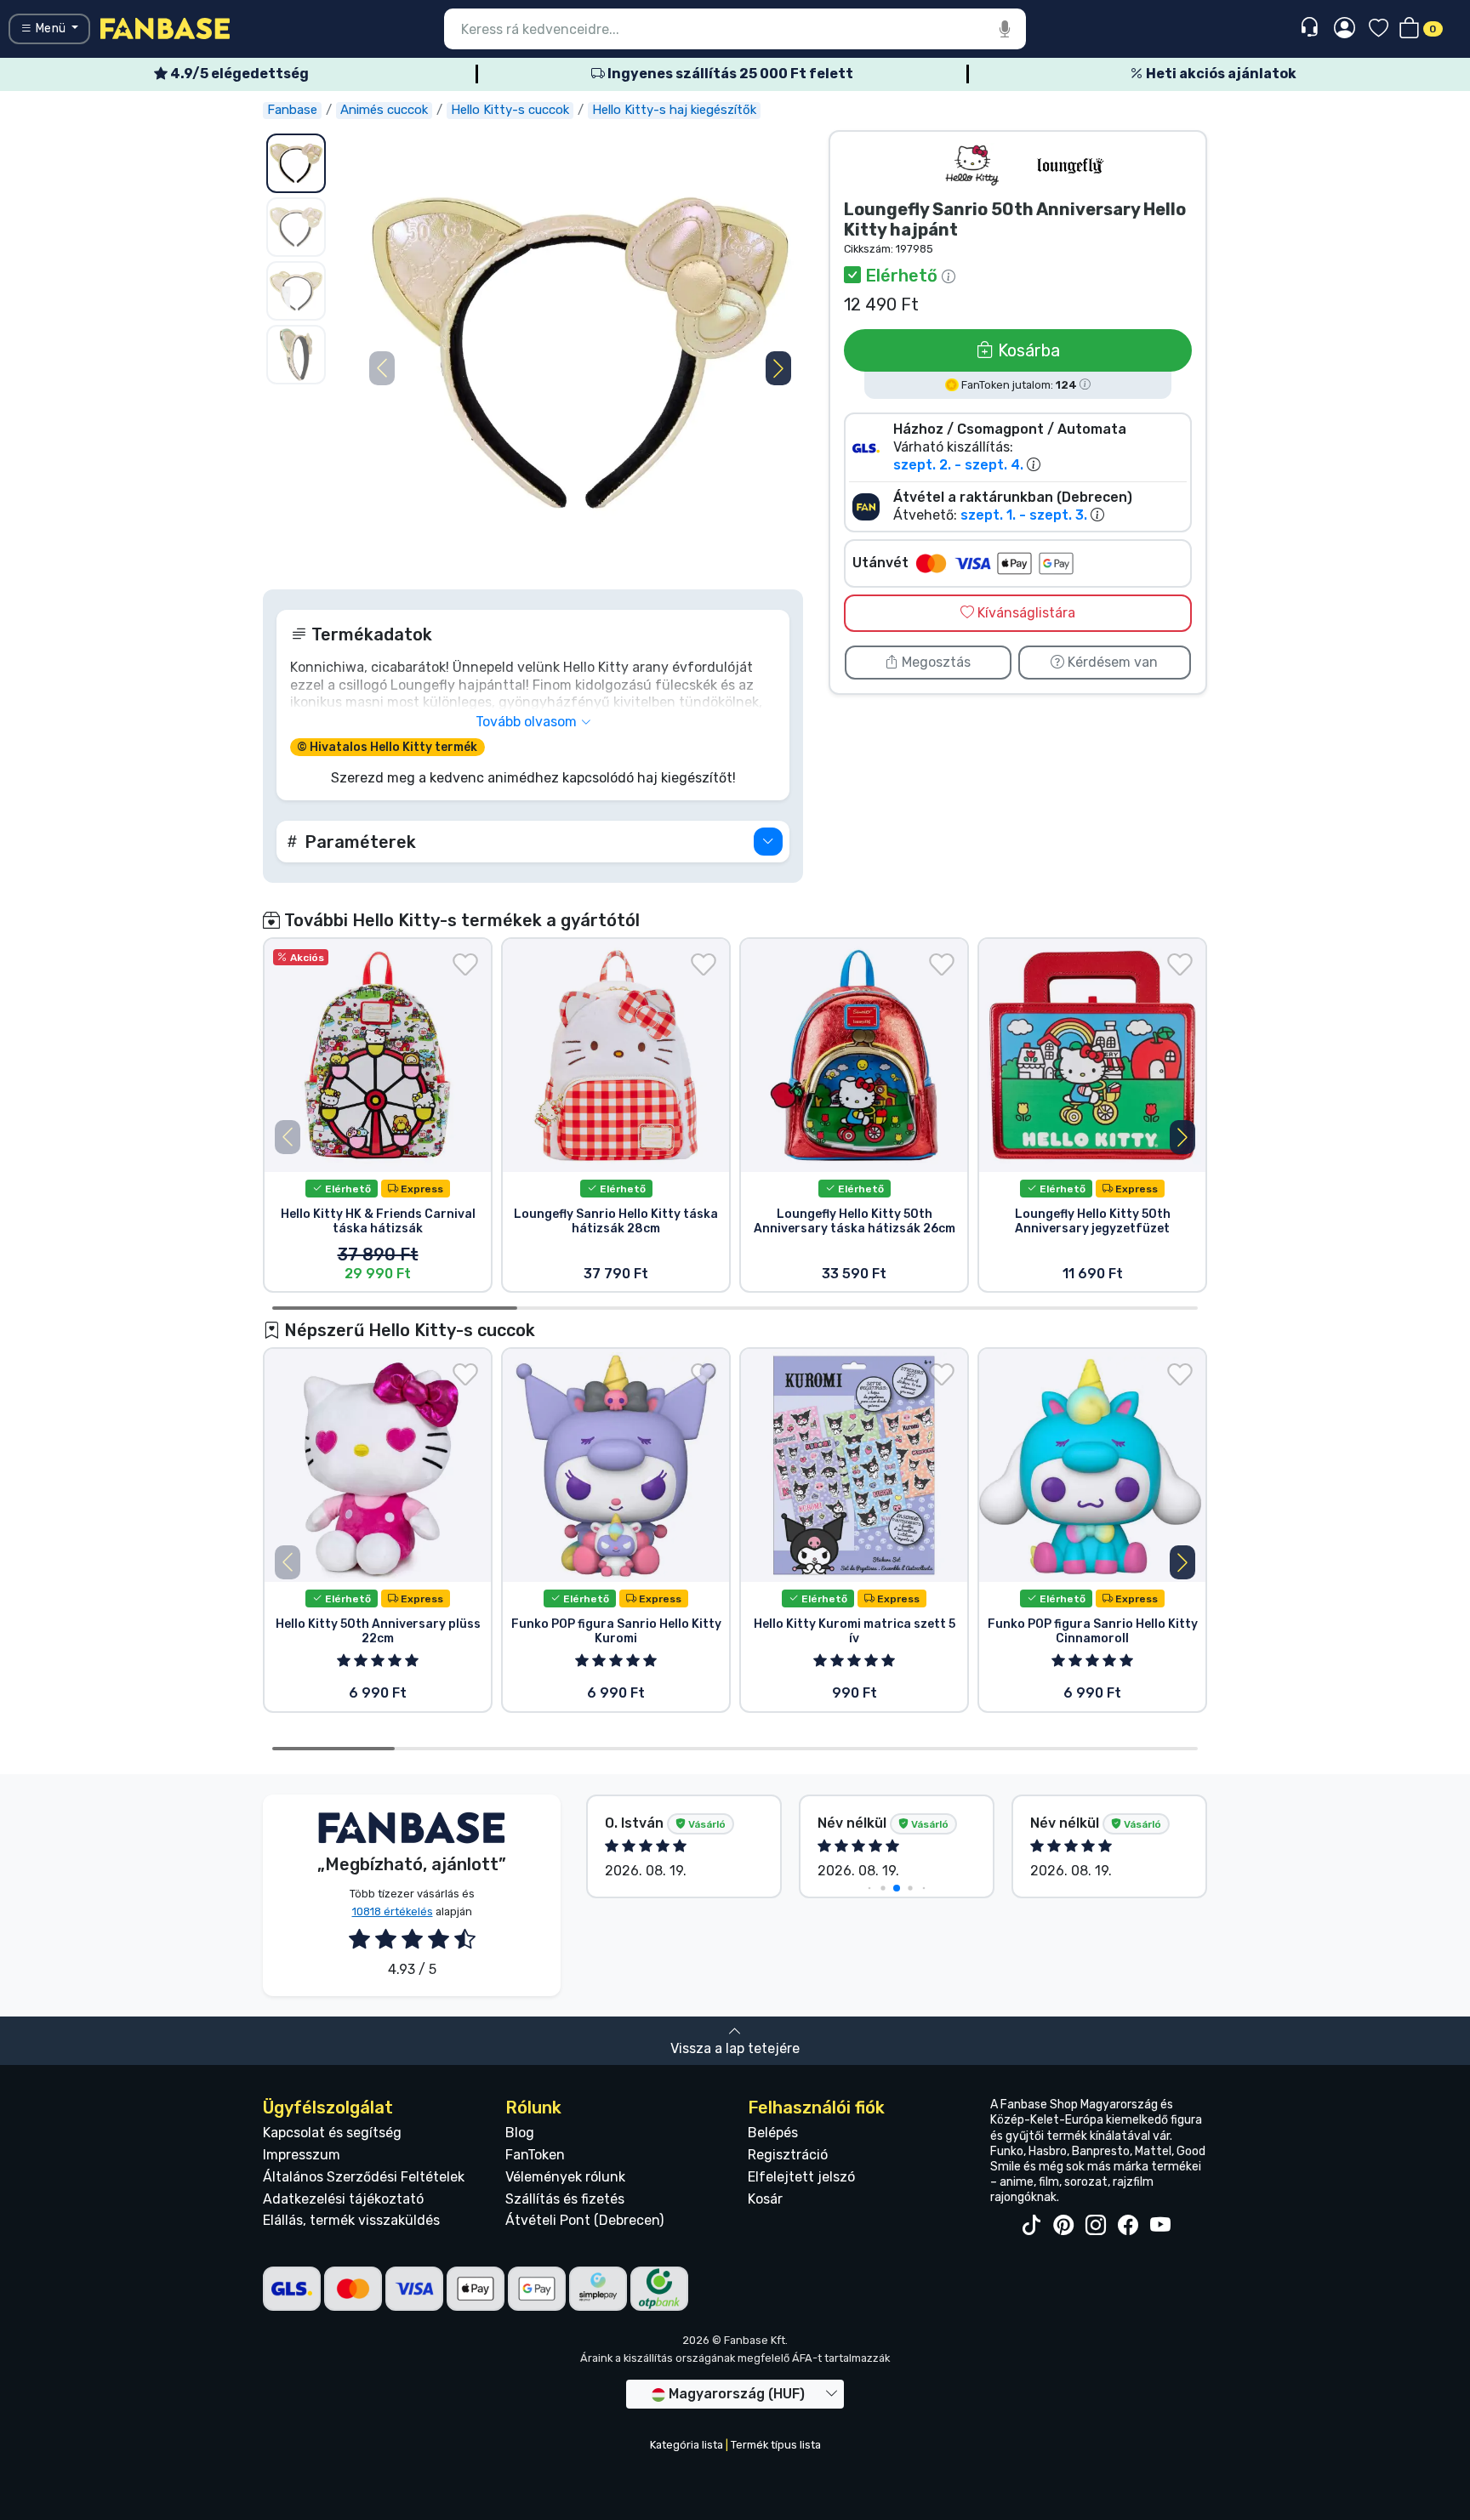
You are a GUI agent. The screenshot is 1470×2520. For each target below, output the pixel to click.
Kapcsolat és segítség (332, 2133)
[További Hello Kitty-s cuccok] (973, 165)
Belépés (773, 2133)
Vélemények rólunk (565, 2177)
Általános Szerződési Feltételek (364, 2177)
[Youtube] (1160, 2226)
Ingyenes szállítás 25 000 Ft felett (729, 74)
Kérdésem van (1111, 662)
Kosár (765, 2199)
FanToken (535, 2155)
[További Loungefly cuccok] (1070, 165)
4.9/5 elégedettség (238, 74)
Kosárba (1027, 350)
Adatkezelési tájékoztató (343, 2199)
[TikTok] (1031, 2226)
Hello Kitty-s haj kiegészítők (674, 110)
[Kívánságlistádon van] (465, 964)
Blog (520, 2133)
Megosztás (934, 662)
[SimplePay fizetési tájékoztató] (598, 2287)
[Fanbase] (165, 28)
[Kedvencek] (1379, 29)
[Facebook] (1128, 2226)
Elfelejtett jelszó (801, 2177)
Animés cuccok (384, 110)
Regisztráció (788, 2155)
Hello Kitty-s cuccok (510, 110)
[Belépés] (1345, 29)
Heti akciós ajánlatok (1220, 74)
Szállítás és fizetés (565, 2199)
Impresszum (302, 2155)
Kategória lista (687, 2445)
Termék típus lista (776, 2445)
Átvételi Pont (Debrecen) (584, 2220)
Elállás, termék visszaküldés (351, 2220)
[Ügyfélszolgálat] (1311, 28)
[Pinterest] (1063, 2226)
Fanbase (292, 110)
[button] (778, 368)
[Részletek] (768, 842)
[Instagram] (1096, 2226)
